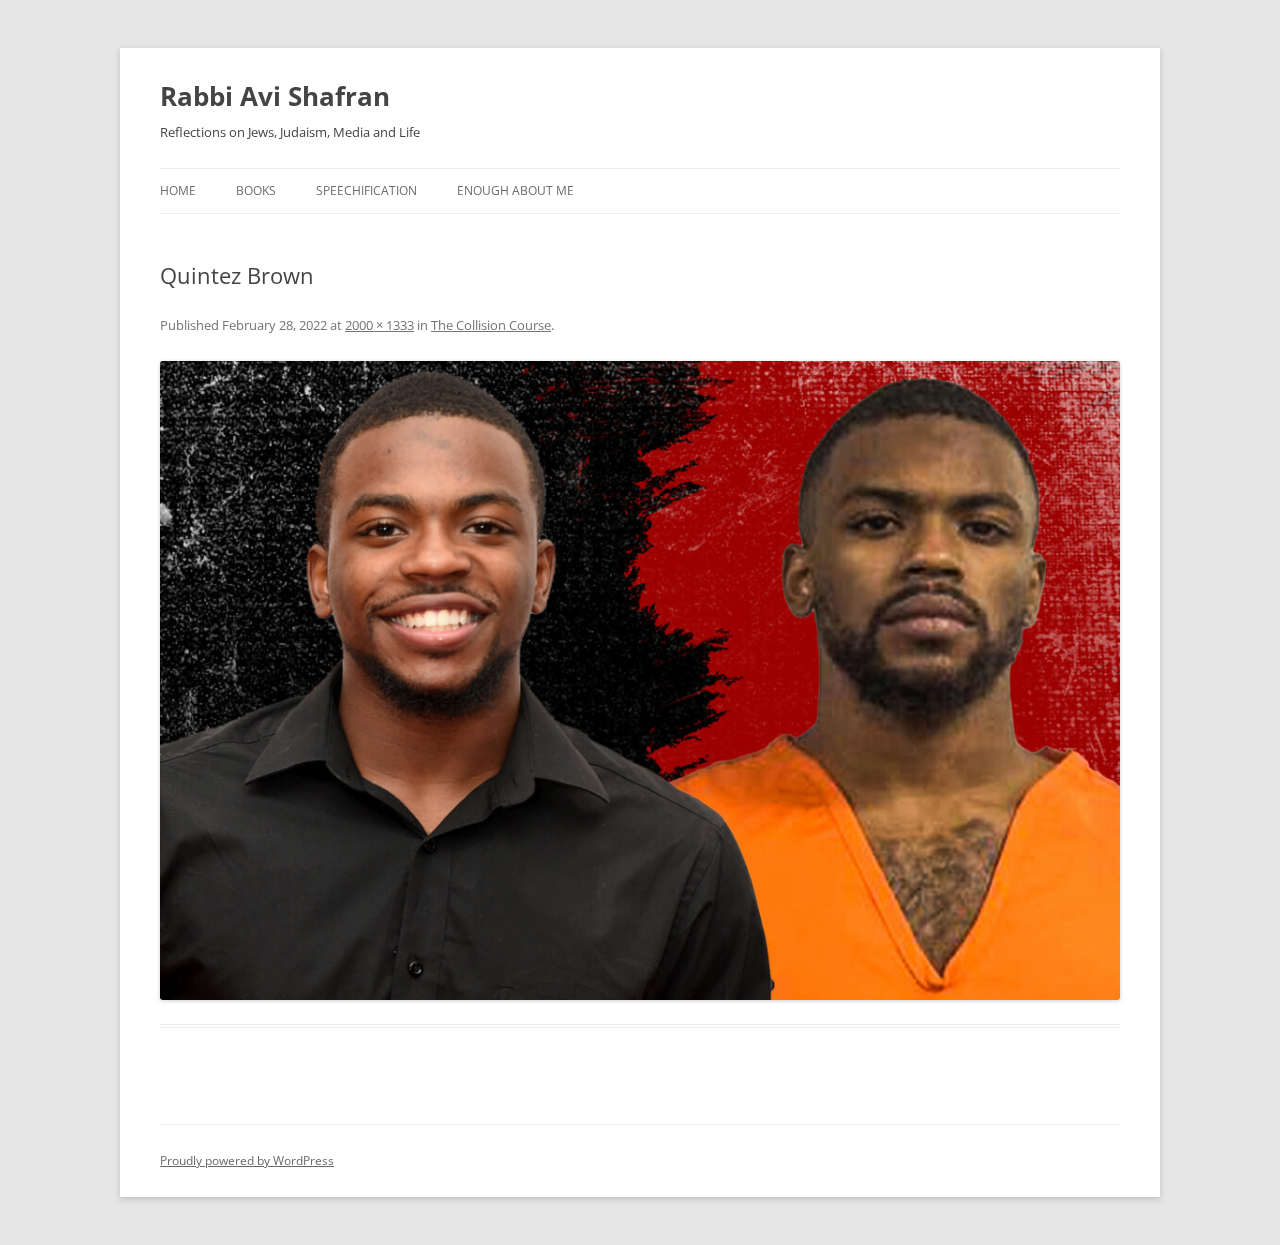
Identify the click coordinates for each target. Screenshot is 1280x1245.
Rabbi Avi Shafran (275, 96)
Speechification (366, 190)
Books (256, 190)
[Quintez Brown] (640, 680)
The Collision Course (491, 325)
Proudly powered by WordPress (247, 1160)
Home (178, 190)
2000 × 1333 (379, 325)
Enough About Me (515, 190)
